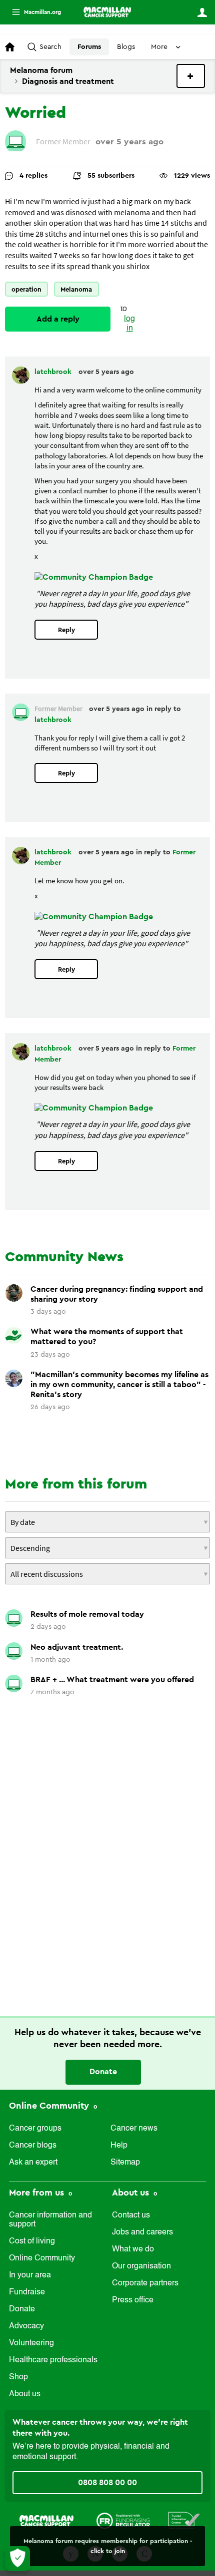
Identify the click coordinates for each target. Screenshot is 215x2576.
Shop (18, 2377)
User (202, 12)
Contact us (131, 2215)
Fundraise (27, 2292)
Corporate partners (145, 2283)
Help (119, 2146)
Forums (89, 47)
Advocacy (26, 2326)
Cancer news (134, 2129)
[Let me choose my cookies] (17, 2559)
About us (25, 2394)
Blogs (126, 47)
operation (26, 289)
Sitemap (125, 2163)
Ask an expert (33, 2163)
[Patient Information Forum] (184, 2520)
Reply (66, 630)
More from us (38, 2193)
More (32, 12)
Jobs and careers (142, 2232)
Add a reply (58, 319)
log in (129, 324)
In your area (30, 2275)
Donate (103, 2072)
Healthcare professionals (53, 2360)
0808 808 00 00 (107, 2483)
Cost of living (32, 2241)
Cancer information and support (50, 2220)
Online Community (50, 2106)
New (191, 76)
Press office (133, 2300)
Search (50, 47)
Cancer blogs (33, 2146)
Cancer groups (35, 2129)
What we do (133, 2249)
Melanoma (76, 289)
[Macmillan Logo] (46, 2520)
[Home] (107, 12)
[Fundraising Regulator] (123, 2520)
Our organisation (141, 2266)
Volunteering (31, 2343)
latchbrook (54, 372)
